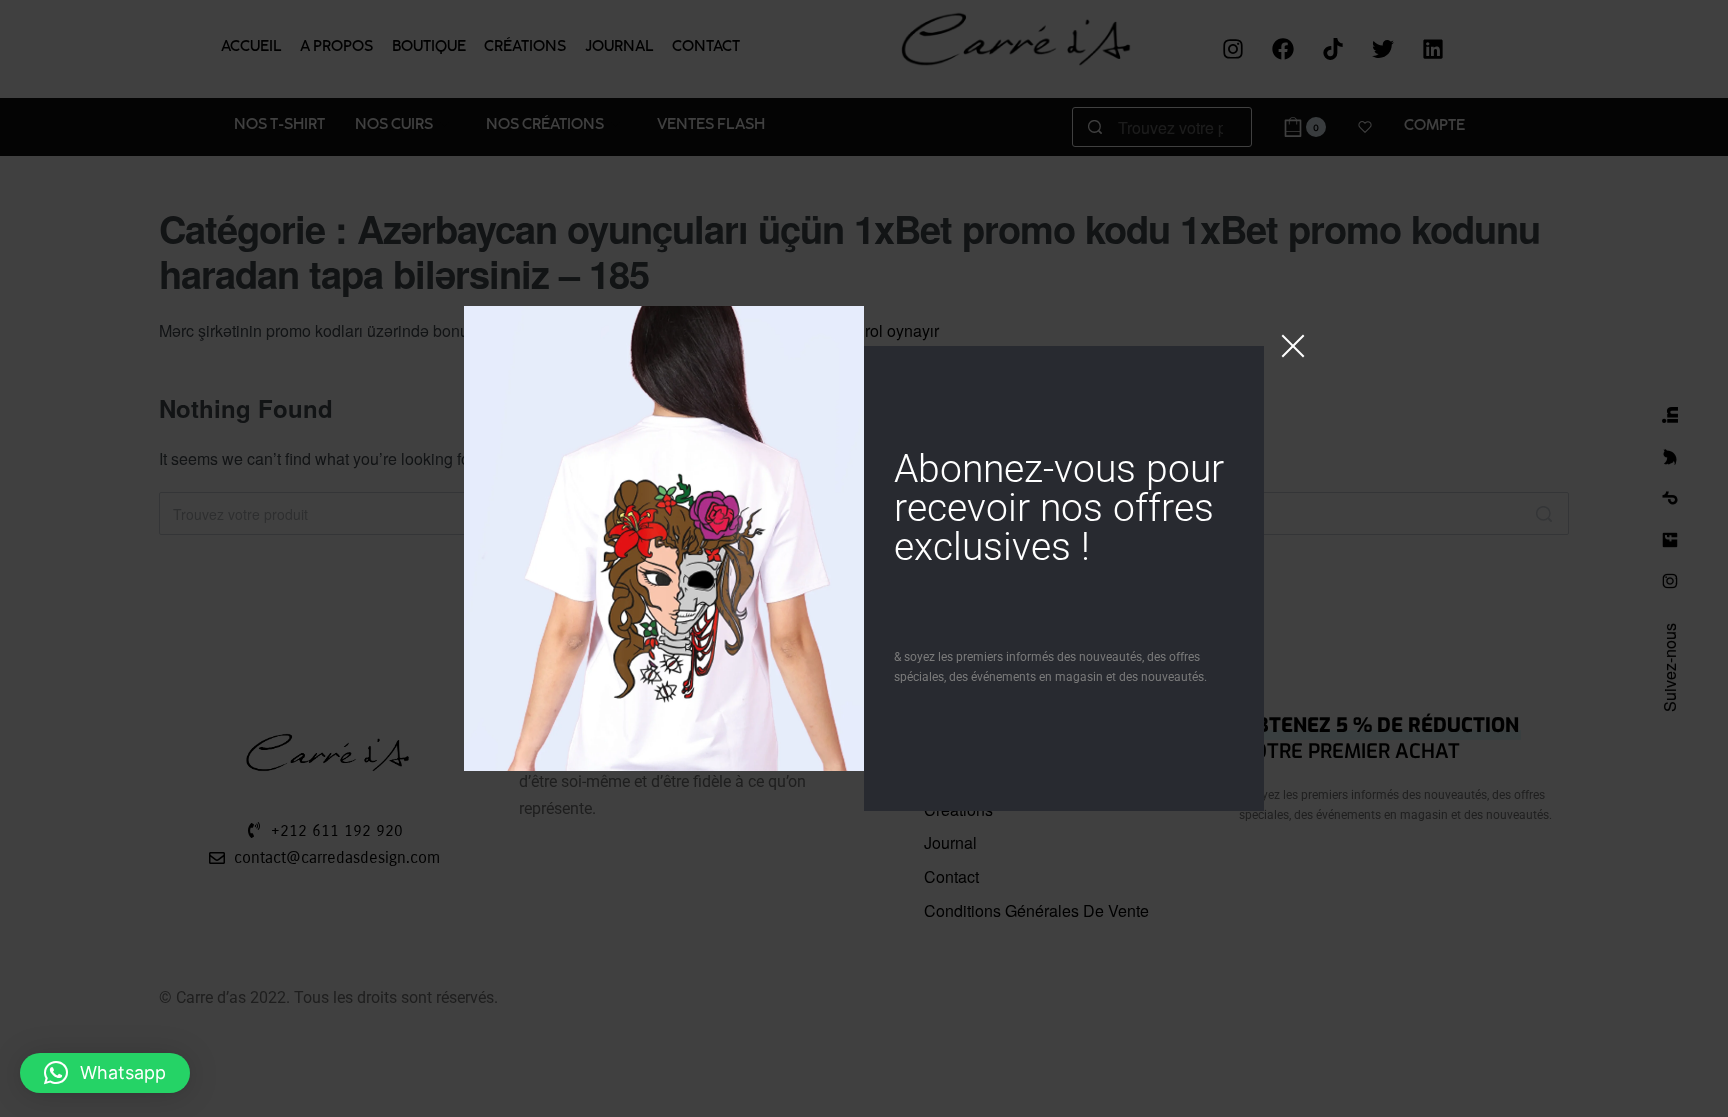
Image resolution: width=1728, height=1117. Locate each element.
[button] (105, 1073)
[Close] (1293, 346)
